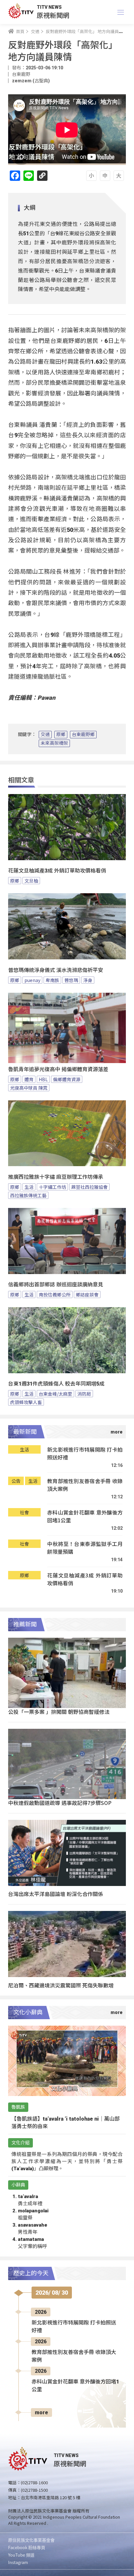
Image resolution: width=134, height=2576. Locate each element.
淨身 (88, 980)
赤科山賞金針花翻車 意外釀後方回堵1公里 (85, 1516)
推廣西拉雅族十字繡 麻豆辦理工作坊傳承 (56, 1177)
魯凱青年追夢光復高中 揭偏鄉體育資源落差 (58, 1069)
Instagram (18, 2562)
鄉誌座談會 (87, 1294)
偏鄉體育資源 (67, 1079)
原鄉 (61, 734)
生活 (29, 1187)
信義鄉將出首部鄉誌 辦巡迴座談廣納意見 (56, 1285)
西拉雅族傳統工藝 (28, 1195)
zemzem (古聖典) (31, 81)
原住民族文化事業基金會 (31, 2540)
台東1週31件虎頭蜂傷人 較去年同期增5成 (56, 1384)
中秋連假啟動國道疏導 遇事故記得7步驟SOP (60, 1803)
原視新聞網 (53, 15)
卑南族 (52, 980)
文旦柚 (31, 881)
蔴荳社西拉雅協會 (89, 1187)
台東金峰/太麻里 (55, 1394)
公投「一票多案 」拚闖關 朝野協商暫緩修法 (59, 1712)
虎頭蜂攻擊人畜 (26, 1402)
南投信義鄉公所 (55, 1294)
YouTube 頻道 (21, 2555)
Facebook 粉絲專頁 (27, 2547)
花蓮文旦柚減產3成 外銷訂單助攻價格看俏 (57, 871)
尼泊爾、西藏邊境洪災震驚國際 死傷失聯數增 (61, 1985)
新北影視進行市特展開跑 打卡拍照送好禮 (85, 1453)
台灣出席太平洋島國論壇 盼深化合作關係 (56, 1894)
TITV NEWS (49, 7)
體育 (29, 1079)
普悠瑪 (71, 980)
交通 (45, 734)
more (41, 2412)
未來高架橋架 (54, 743)
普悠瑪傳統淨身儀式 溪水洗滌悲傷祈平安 (56, 970)
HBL (43, 1079)
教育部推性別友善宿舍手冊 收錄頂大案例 (85, 1485)
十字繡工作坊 (52, 1187)
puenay (32, 980)
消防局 (84, 1394)
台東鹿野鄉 (83, 734)
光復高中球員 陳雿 (29, 1088)
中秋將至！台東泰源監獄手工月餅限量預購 (85, 1548)
